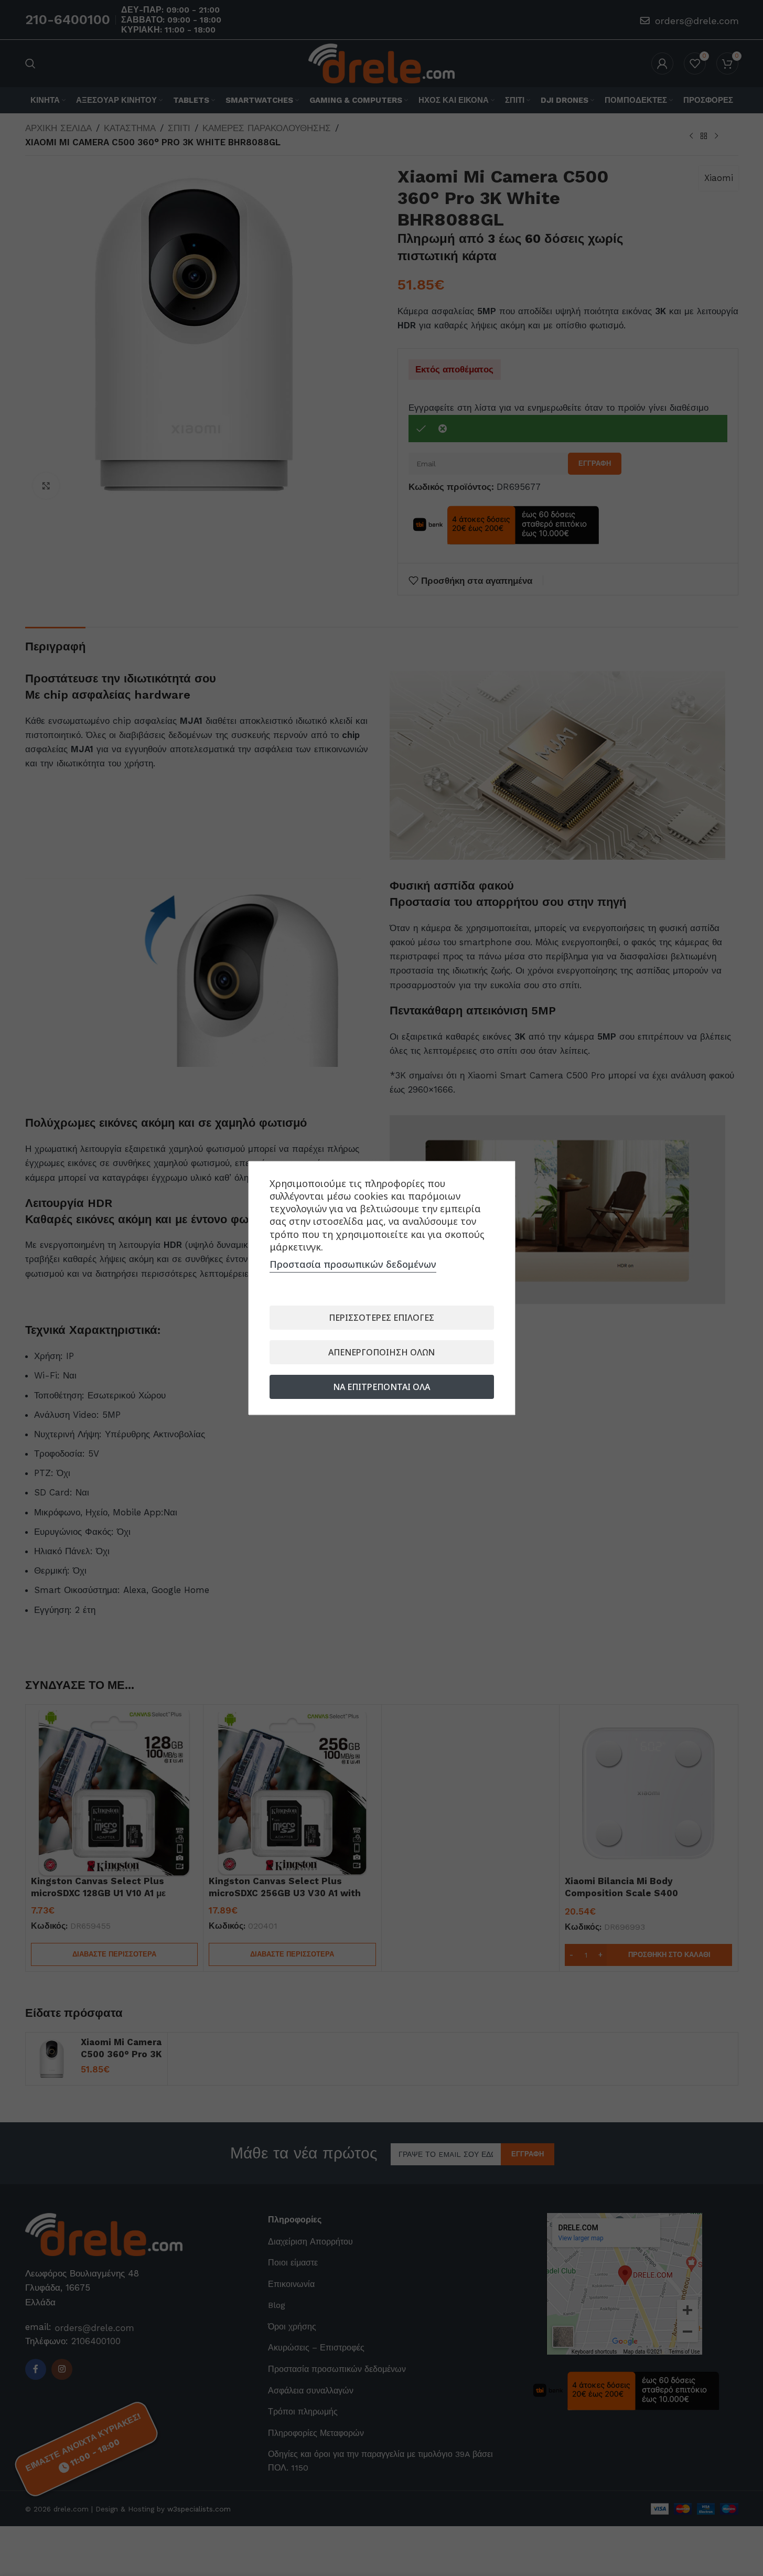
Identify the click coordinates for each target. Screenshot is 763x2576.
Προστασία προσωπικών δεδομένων (353, 1264)
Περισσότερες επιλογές (381, 1318)
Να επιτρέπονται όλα (381, 1387)
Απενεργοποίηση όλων (381, 1352)
